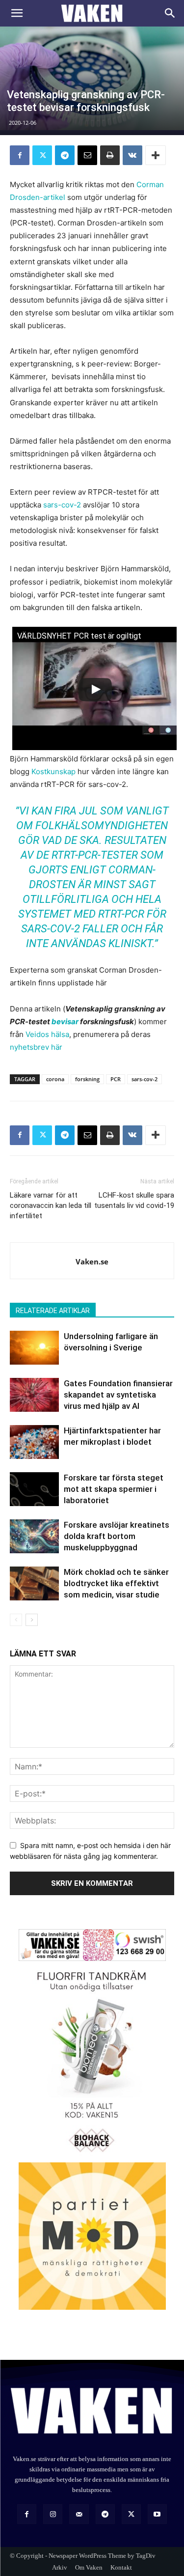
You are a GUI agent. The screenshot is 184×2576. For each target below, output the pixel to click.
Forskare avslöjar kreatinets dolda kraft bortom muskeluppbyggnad (117, 1536)
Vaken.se (92, 1261)
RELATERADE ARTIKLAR (53, 1311)
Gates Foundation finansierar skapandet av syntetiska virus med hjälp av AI (118, 1395)
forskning (87, 1079)
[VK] (132, 155)
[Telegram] (65, 155)
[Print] (110, 155)
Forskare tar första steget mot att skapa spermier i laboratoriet (114, 1489)
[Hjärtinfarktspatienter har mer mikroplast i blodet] (34, 1442)
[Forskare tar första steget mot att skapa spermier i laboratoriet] (34, 1489)
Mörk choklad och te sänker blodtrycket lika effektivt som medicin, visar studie (116, 1583)
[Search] (170, 13)
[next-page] (32, 1620)
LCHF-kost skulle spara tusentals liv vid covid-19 (134, 1200)
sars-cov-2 (62, 505)
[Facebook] (20, 155)
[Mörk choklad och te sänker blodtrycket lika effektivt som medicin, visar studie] (34, 1583)
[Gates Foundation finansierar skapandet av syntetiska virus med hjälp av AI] (34, 1395)
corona (55, 1079)
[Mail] (79, 2514)
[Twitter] (42, 155)
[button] (17, 13)
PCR (116, 1079)
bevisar (65, 1022)
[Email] (87, 155)
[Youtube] (157, 2514)
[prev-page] (16, 1620)
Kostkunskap (53, 771)
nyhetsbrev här (36, 1047)
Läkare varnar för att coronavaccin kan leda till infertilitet (51, 1205)
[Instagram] (53, 2514)
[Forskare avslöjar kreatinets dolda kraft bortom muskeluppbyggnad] (34, 1536)
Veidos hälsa (47, 1034)
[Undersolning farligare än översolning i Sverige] (34, 1348)
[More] (156, 155)
